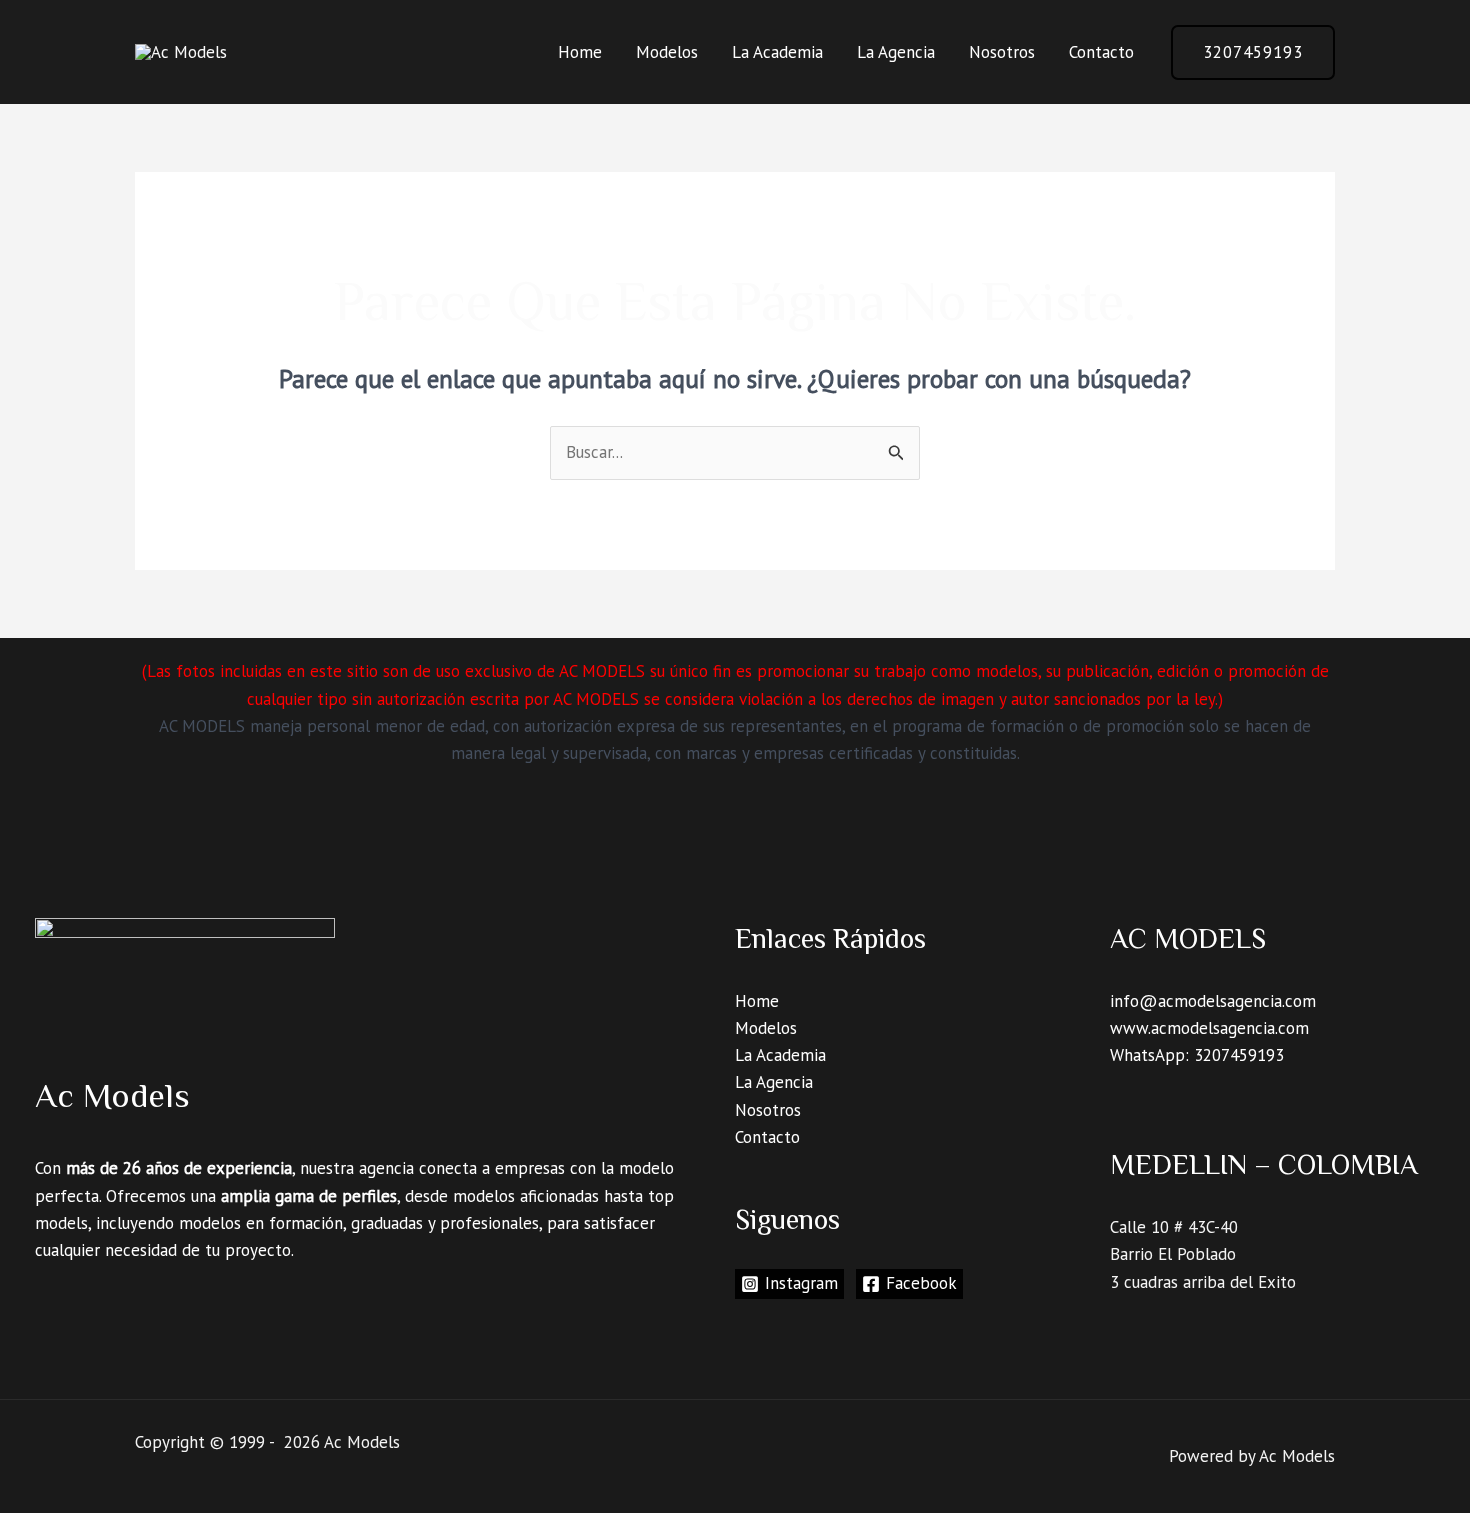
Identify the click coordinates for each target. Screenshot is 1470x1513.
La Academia (777, 52)
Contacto (1101, 52)
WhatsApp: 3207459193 (1197, 1055)
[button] (1253, 52)
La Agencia (896, 52)
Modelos (667, 52)
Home (580, 52)
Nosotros (1002, 52)
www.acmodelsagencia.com (1209, 1028)
